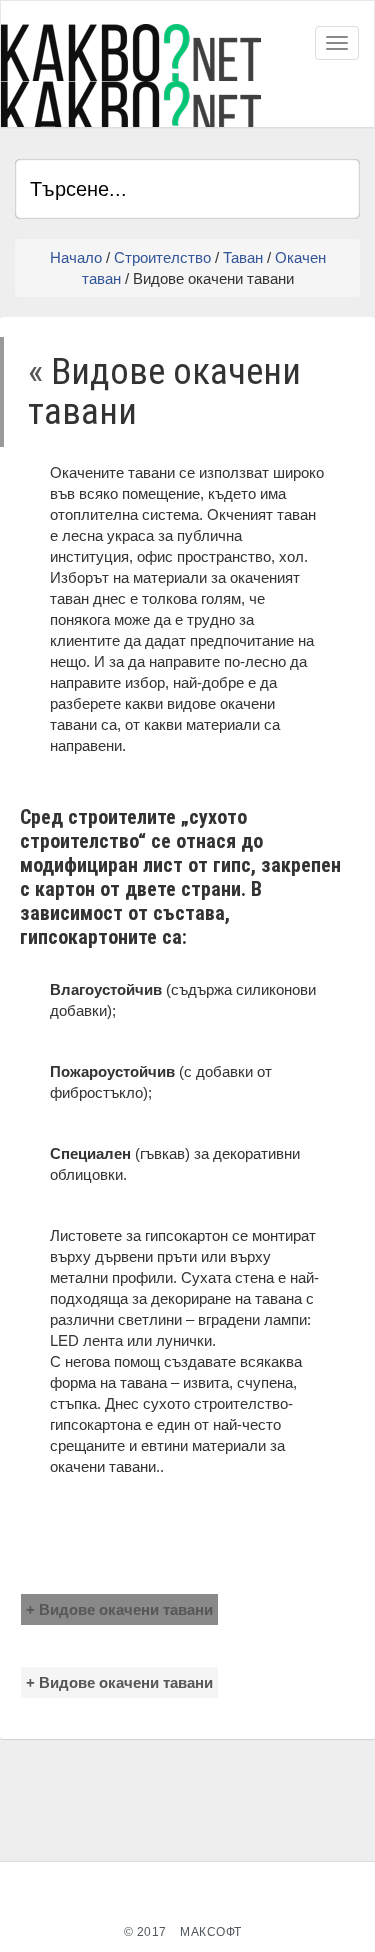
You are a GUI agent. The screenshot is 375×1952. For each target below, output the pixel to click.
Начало (76, 257)
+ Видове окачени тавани (119, 1609)
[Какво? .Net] (131, 75)
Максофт (211, 1932)
